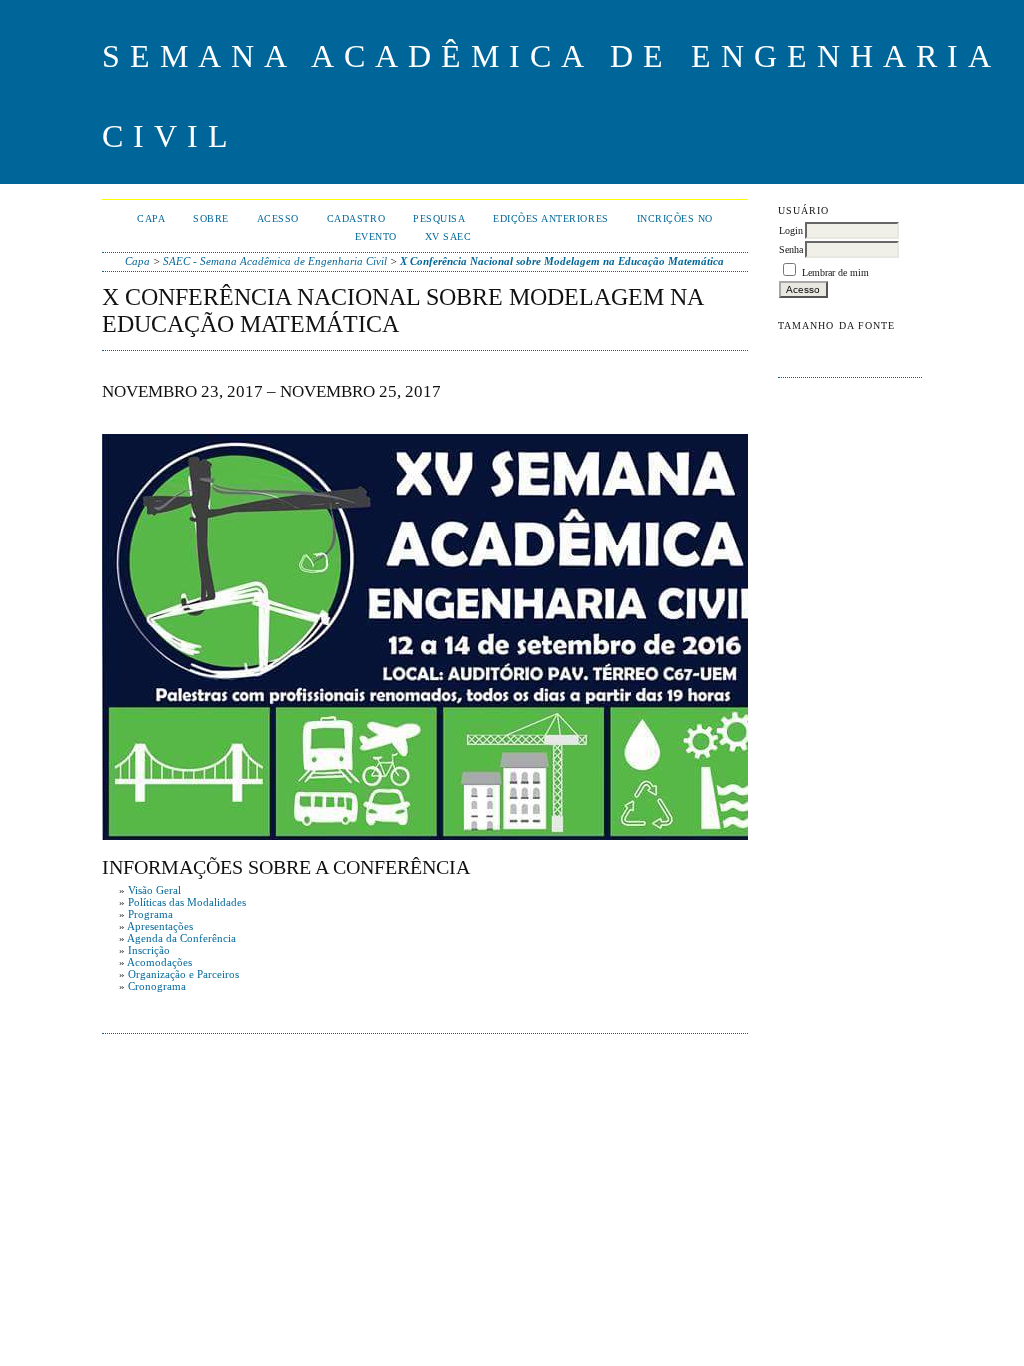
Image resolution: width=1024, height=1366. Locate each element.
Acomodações (159, 962)
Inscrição (149, 950)
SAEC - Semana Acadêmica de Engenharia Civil (275, 261)
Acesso (278, 218)
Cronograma (157, 986)
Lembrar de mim (835, 272)
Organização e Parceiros (183, 974)
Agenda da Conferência (181, 938)
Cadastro (356, 218)
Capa (151, 218)
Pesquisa (439, 218)
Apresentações (160, 926)
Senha (791, 249)
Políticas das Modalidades (187, 902)
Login (791, 230)
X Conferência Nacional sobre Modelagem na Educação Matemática (562, 261)
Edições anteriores (550, 218)
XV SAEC (448, 236)
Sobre (211, 218)
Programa (150, 914)
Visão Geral (154, 890)
